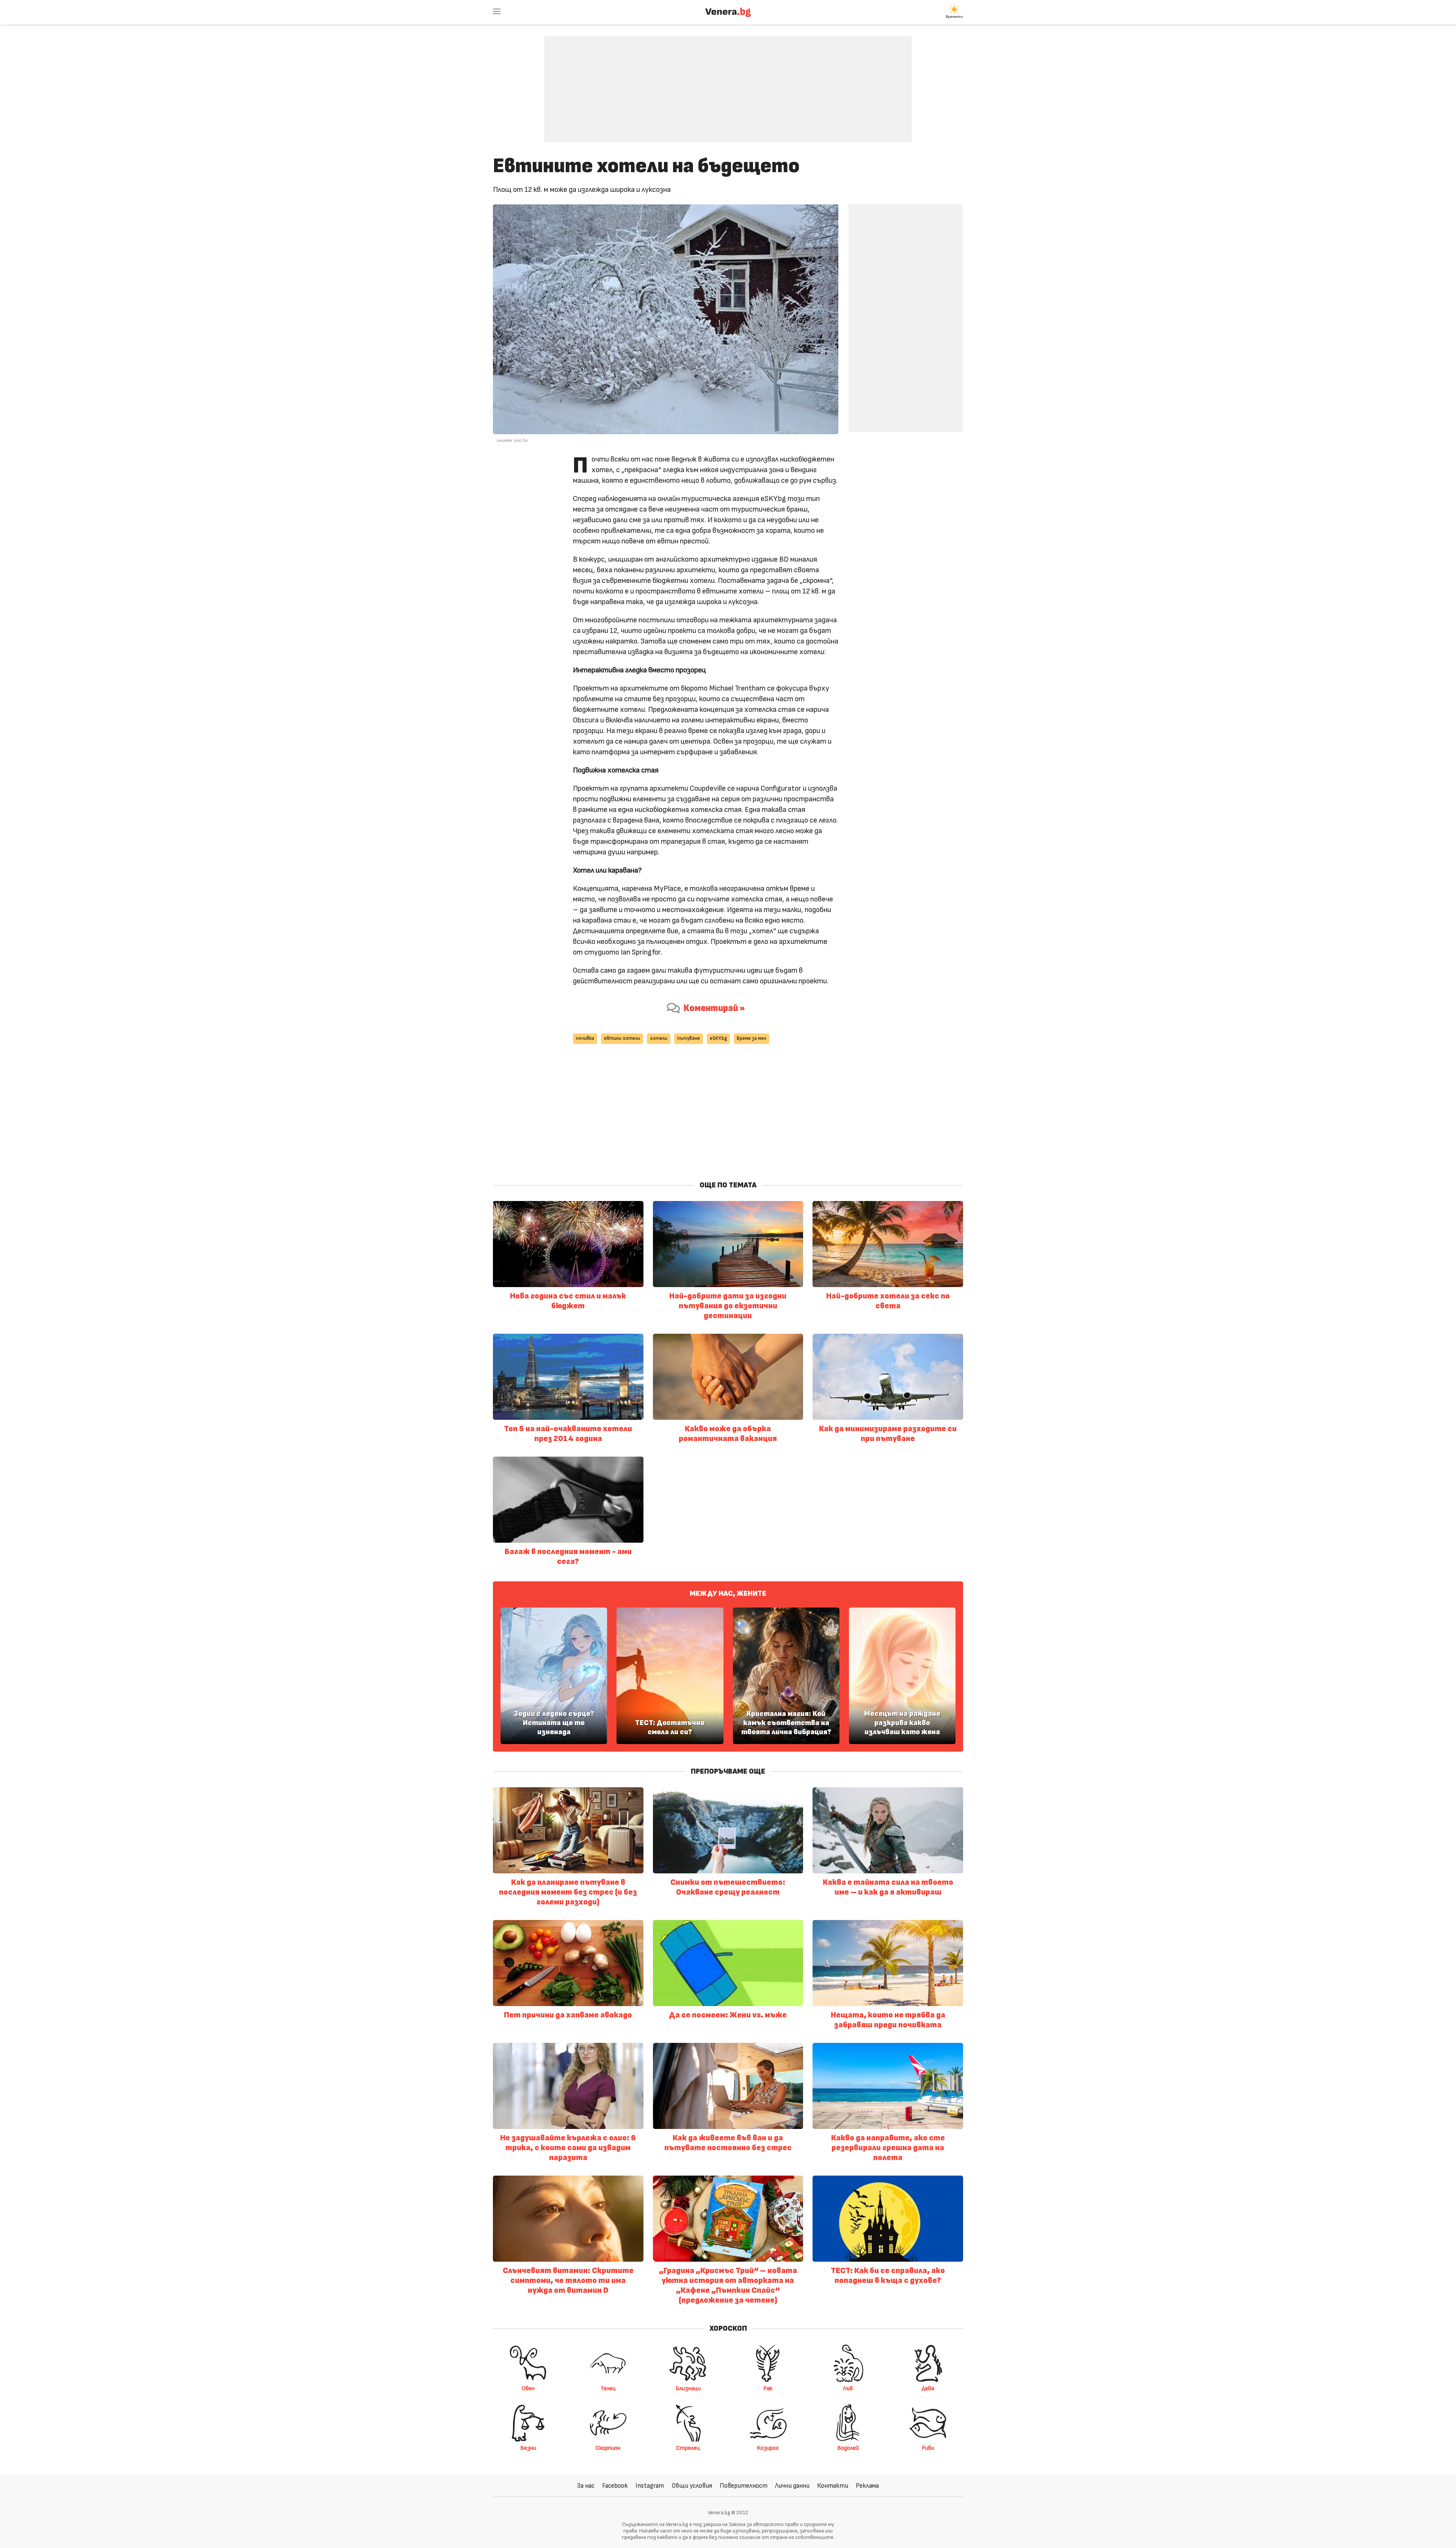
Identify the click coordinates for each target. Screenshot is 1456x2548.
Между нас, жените (728, 1593)
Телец (608, 2388)
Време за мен (752, 1039)
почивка (585, 1039)
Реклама (867, 2486)
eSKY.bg (718, 1039)
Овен (528, 2388)
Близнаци (688, 2388)
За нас (586, 2486)
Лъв (848, 2388)
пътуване (689, 1039)
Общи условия (692, 2486)
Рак (768, 2388)
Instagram (650, 2486)
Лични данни (792, 2486)
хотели (659, 1039)
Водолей (848, 2448)
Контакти (833, 2486)
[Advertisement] (728, 83)
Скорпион (608, 2448)
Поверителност (744, 2486)
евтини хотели (622, 1039)
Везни (528, 2448)
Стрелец (688, 2448)
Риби (928, 2448)
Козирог (768, 2448)
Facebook (615, 2486)
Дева (928, 2388)
